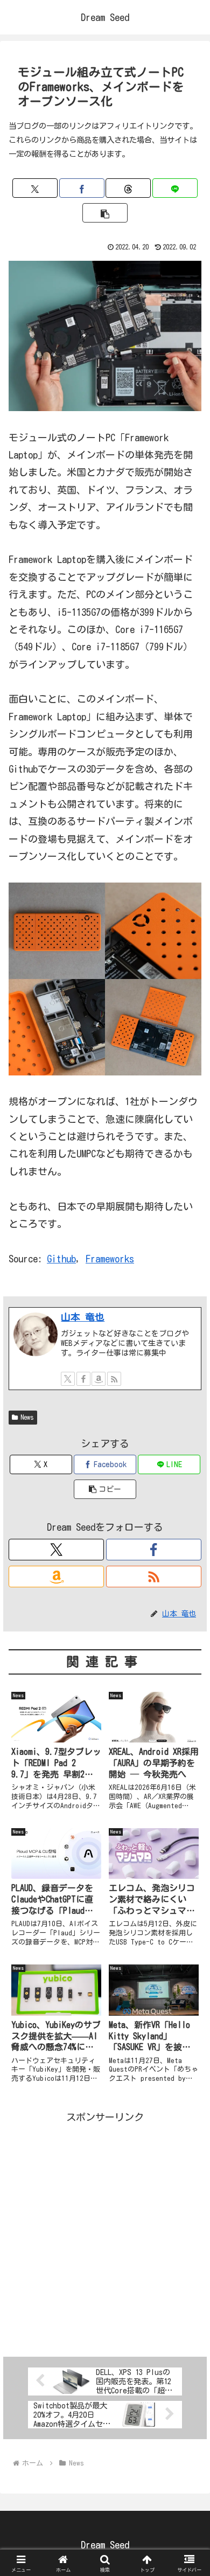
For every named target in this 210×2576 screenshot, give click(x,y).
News (27, 1417)
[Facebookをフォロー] (83, 1379)
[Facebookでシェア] (82, 188)
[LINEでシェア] (175, 188)
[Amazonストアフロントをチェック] (99, 1379)
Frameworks (110, 1259)
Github (61, 1259)
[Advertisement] (105, 2231)
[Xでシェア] (35, 188)
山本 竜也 (83, 1317)
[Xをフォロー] (68, 1379)
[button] (105, 213)
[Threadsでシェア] (128, 188)
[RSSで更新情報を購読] (114, 1379)
